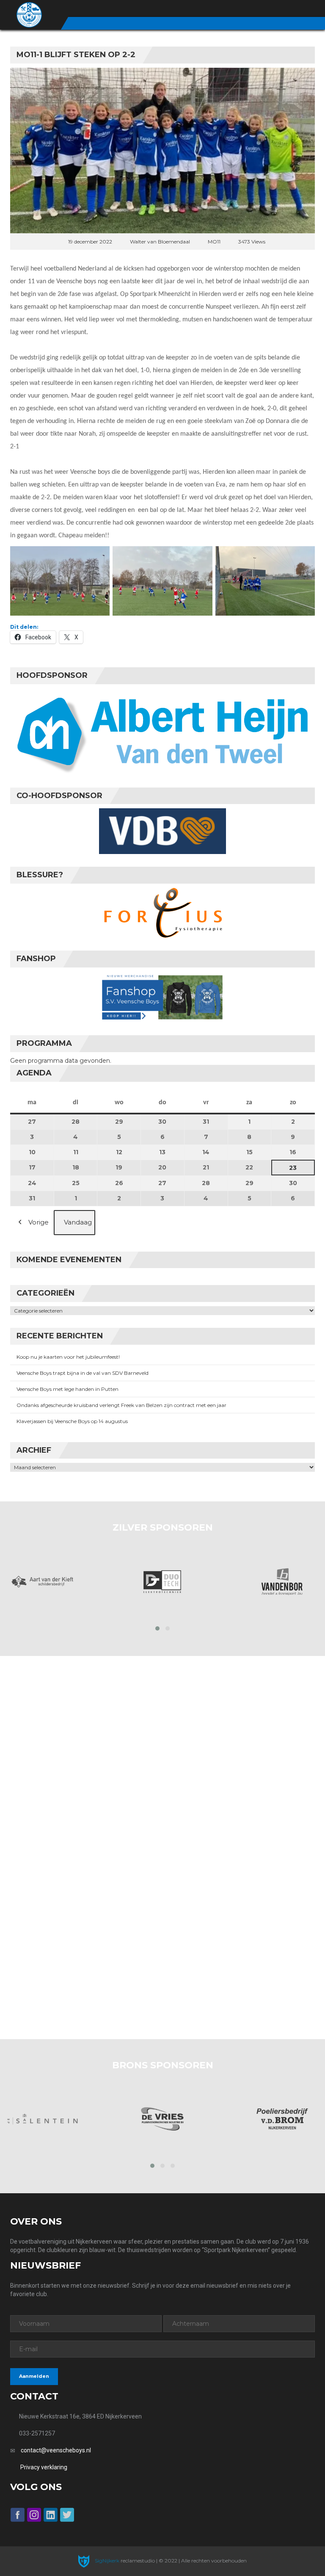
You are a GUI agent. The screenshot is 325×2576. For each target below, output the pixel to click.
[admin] (265, 9)
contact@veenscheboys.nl (56, 2450)
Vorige (39, 1222)
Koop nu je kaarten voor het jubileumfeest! (68, 1357)
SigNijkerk (106, 2561)
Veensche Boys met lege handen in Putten (67, 1389)
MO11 (214, 242)
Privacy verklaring (44, 2467)
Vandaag (78, 1222)
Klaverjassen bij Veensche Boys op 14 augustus (72, 1421)
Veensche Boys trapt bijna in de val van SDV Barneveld (83, 1373)
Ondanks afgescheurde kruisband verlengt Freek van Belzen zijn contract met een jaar (121, 1405)
